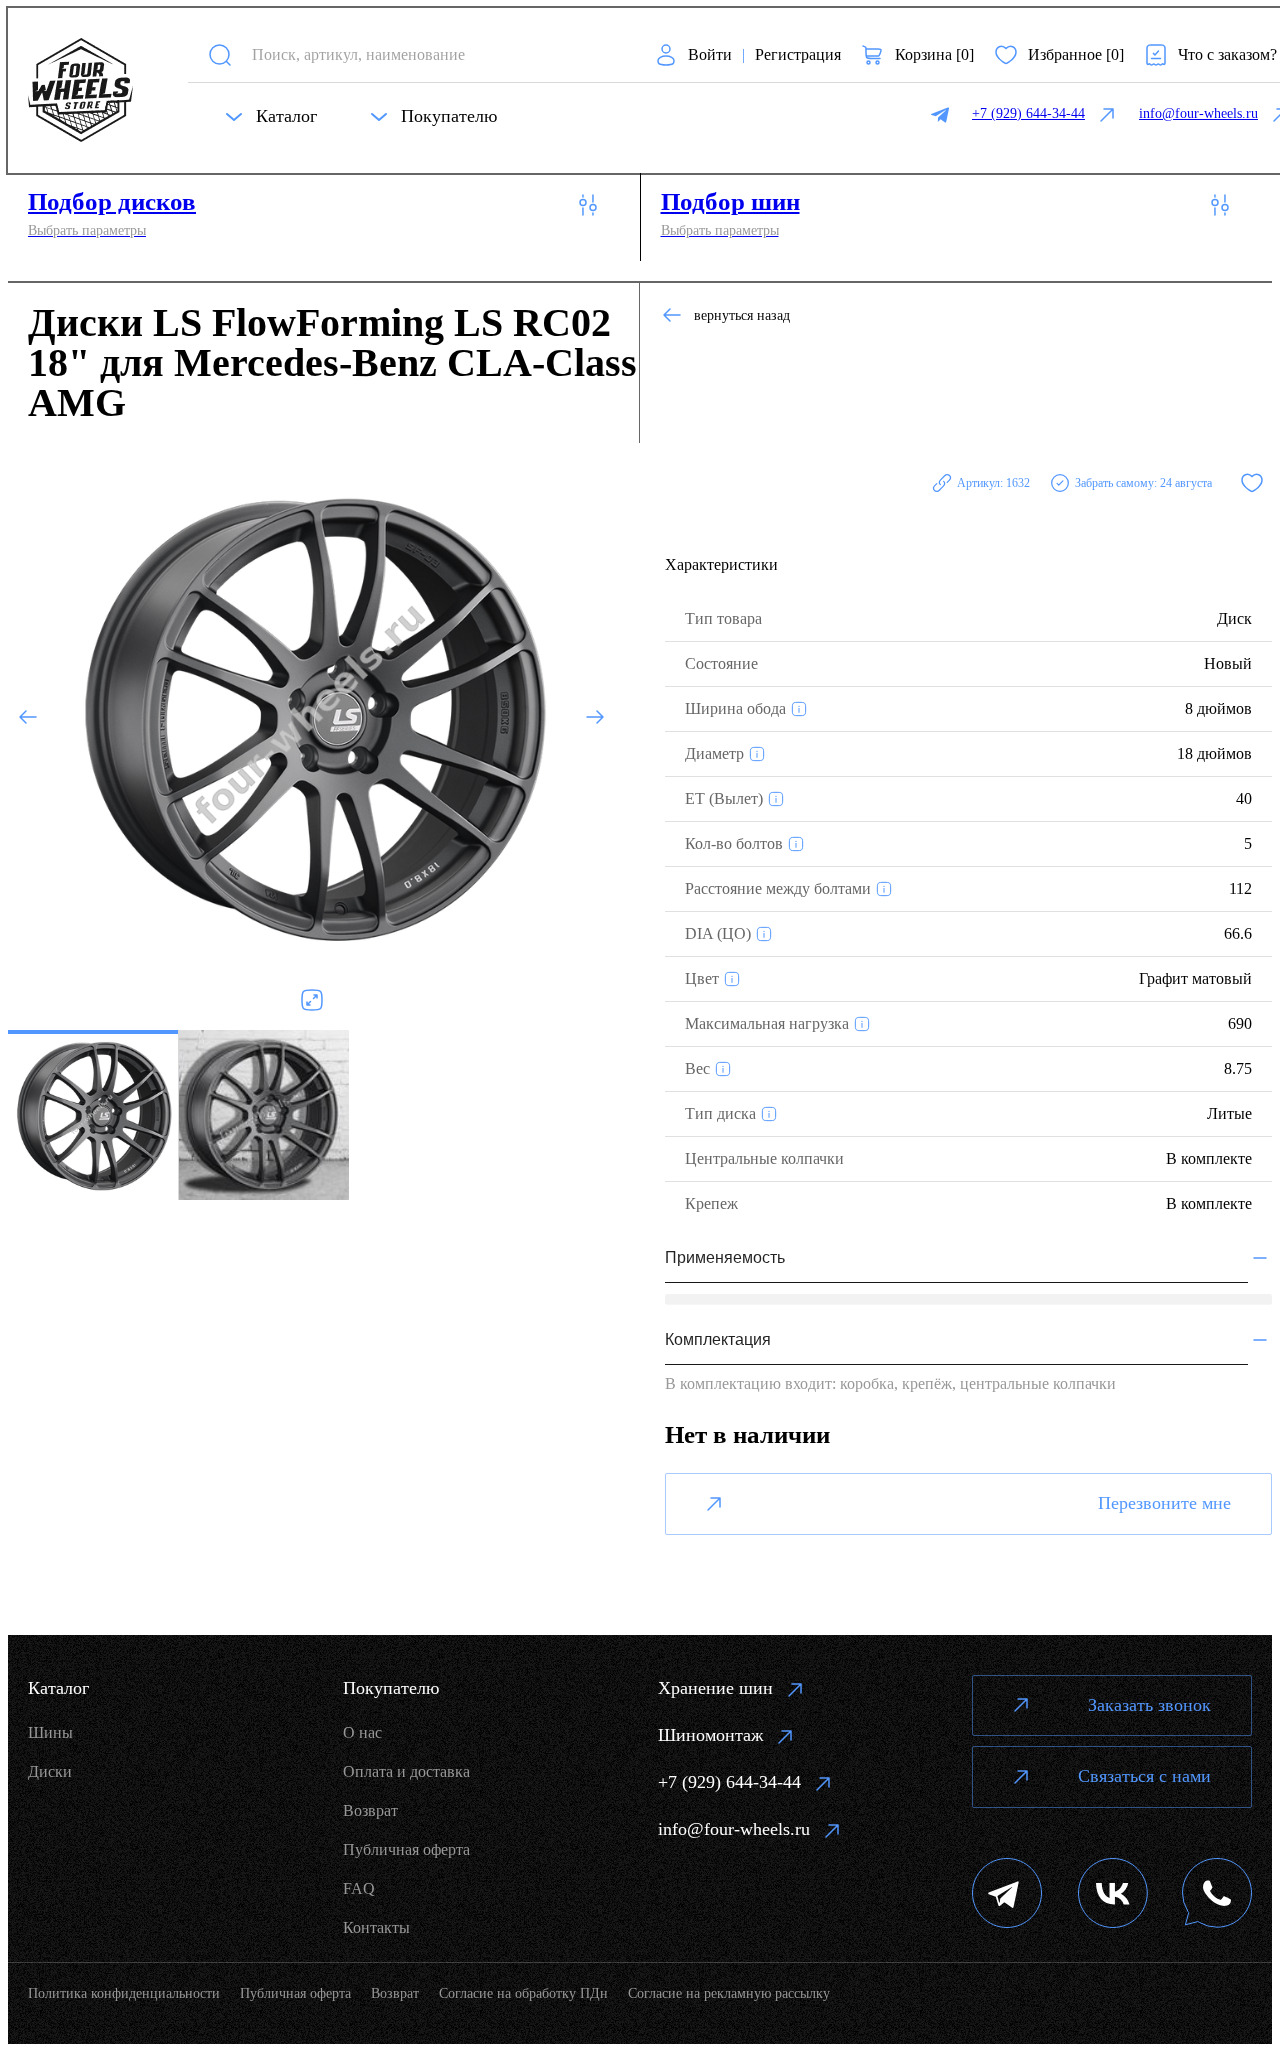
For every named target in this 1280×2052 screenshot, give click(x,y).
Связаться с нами (1144, 1776)
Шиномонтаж (710, 1735)
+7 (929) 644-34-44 (729, 1782)
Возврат (370, 1810)
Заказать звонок (1149, 1705)
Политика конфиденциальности (124, 1993)
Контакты (376, 1927)
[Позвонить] (1217, 1895)
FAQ (359, 1888)
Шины (50, 1732)
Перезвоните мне (1164, 1503)
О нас (362, 1732)
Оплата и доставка (406, 1771)
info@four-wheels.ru (734, 1829)
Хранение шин (715, 1688)
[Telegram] (1007, 1895)
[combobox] (435, 54)
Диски (50, 1771)
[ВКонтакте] (1113, 1895)
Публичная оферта (406, 1849)
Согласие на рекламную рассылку (729, 1993)
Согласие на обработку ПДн (523, 1993)
